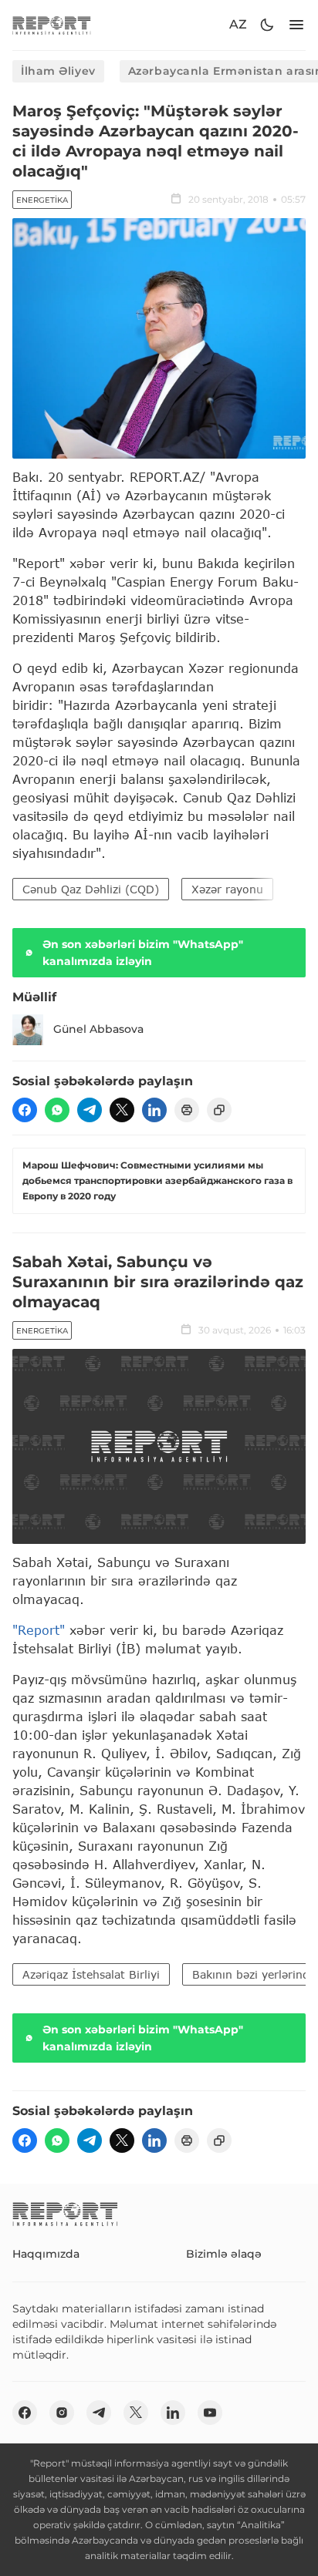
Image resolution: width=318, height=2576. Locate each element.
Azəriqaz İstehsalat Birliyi (91, 1974)
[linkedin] (154, 1110)
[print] (187, 1110)
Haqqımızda (46, 2254)
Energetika (42, 200)
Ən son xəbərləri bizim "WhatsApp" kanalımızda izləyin (143, 953)
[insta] (62, 2413)
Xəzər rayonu (227, 889)
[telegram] (90, 1110)
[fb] (25, 1110)
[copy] (219, 1110)
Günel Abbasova (98, 1029)
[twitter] (122, 1110)
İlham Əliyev (58, 71)
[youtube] (210, 2413)
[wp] (57, 1110)
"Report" (39, 1630)
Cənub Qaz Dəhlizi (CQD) (91, 889)
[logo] (52, 25)
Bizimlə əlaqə (224, 2254)
